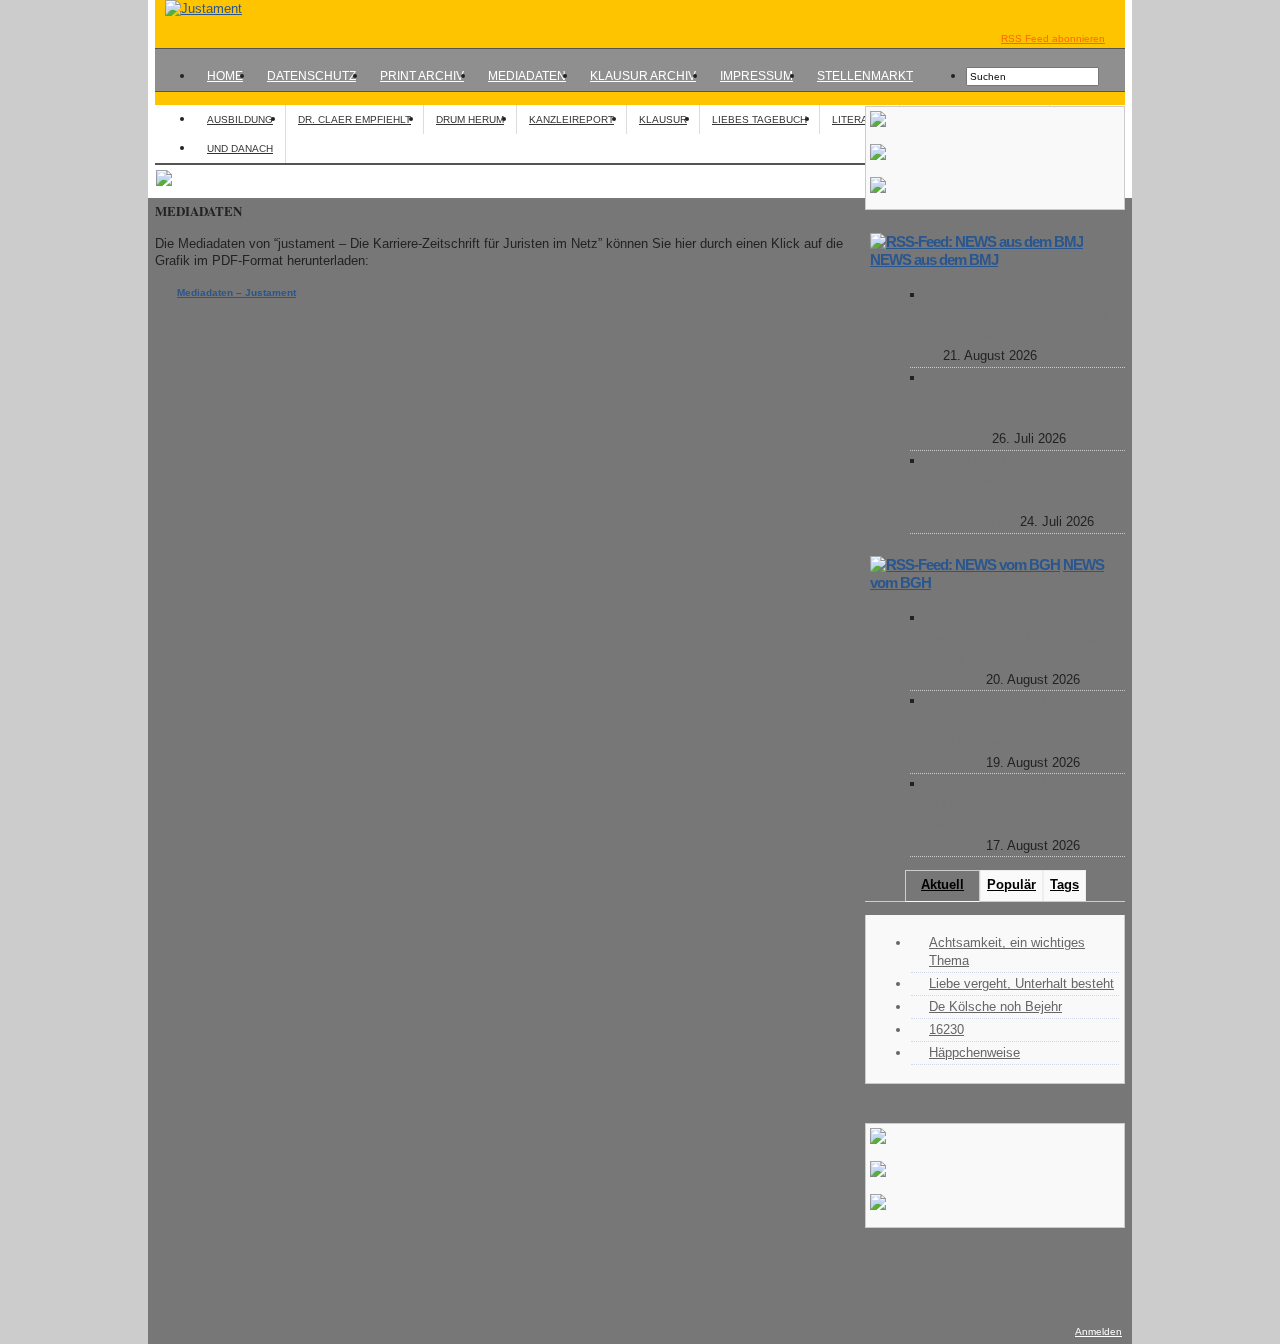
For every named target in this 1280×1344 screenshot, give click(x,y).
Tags (1064, 884)
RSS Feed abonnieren (1053, 38)
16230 (946, 1029)
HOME (225, 76)
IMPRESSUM (756, 76)
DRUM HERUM (470, 119)
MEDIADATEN (527, 76)
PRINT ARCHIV (422, 76)
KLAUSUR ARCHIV (643, 76)
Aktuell (942, 884)
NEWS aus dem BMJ (934, 259)
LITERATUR (859, 119)
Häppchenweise (974, 1052)
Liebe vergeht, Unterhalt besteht (1021, 983)
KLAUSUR (663, 119)
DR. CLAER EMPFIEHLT (354, 119)
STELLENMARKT (865, 76)
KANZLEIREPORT (571, 119)
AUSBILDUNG (240, 119)
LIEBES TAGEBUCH (759, 119)
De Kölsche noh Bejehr (995, 1006)
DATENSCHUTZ (311, 76)
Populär (1011, 884)
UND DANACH (240, 148)
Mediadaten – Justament (236, 292)
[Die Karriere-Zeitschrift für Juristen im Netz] (198, 8)
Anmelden (1098, 1331)
